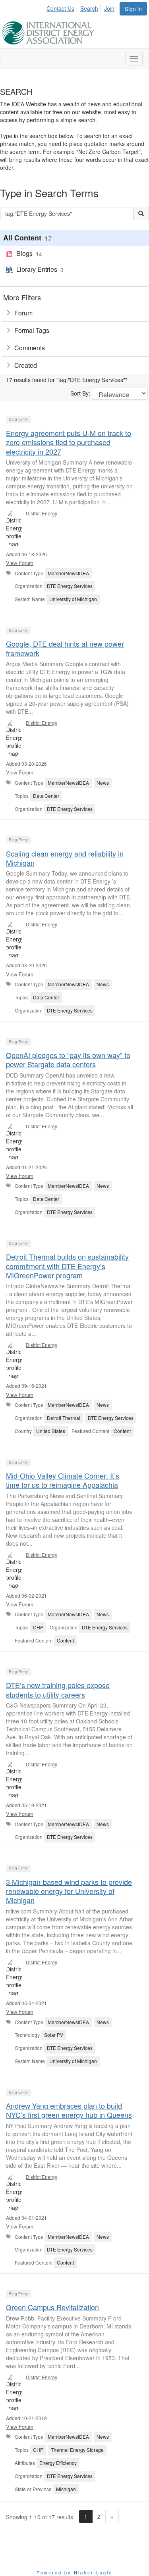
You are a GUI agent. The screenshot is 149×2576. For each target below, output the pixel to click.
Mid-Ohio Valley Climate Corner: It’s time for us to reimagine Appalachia (63, 1480)
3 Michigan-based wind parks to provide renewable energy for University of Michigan (69, 1891)
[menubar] (83, 7)
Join (109, 8)
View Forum (20, 563)
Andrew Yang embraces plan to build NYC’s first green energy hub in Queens (69, 2110)
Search (89, 8)
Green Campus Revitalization (52, 2307)
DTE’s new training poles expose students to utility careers (58, 1689)
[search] (141, 213)
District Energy (42, 513)
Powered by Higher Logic (74, 2572)
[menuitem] (63, 7)
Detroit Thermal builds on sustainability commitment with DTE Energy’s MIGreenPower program (67, 1266)
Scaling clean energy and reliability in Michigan (65, 858)
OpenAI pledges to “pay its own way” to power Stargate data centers (68, 1059)
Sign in (133, 9)
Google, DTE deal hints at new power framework (65, 648)
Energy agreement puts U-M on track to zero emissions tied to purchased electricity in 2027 (69, 442)
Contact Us (60, 8)
